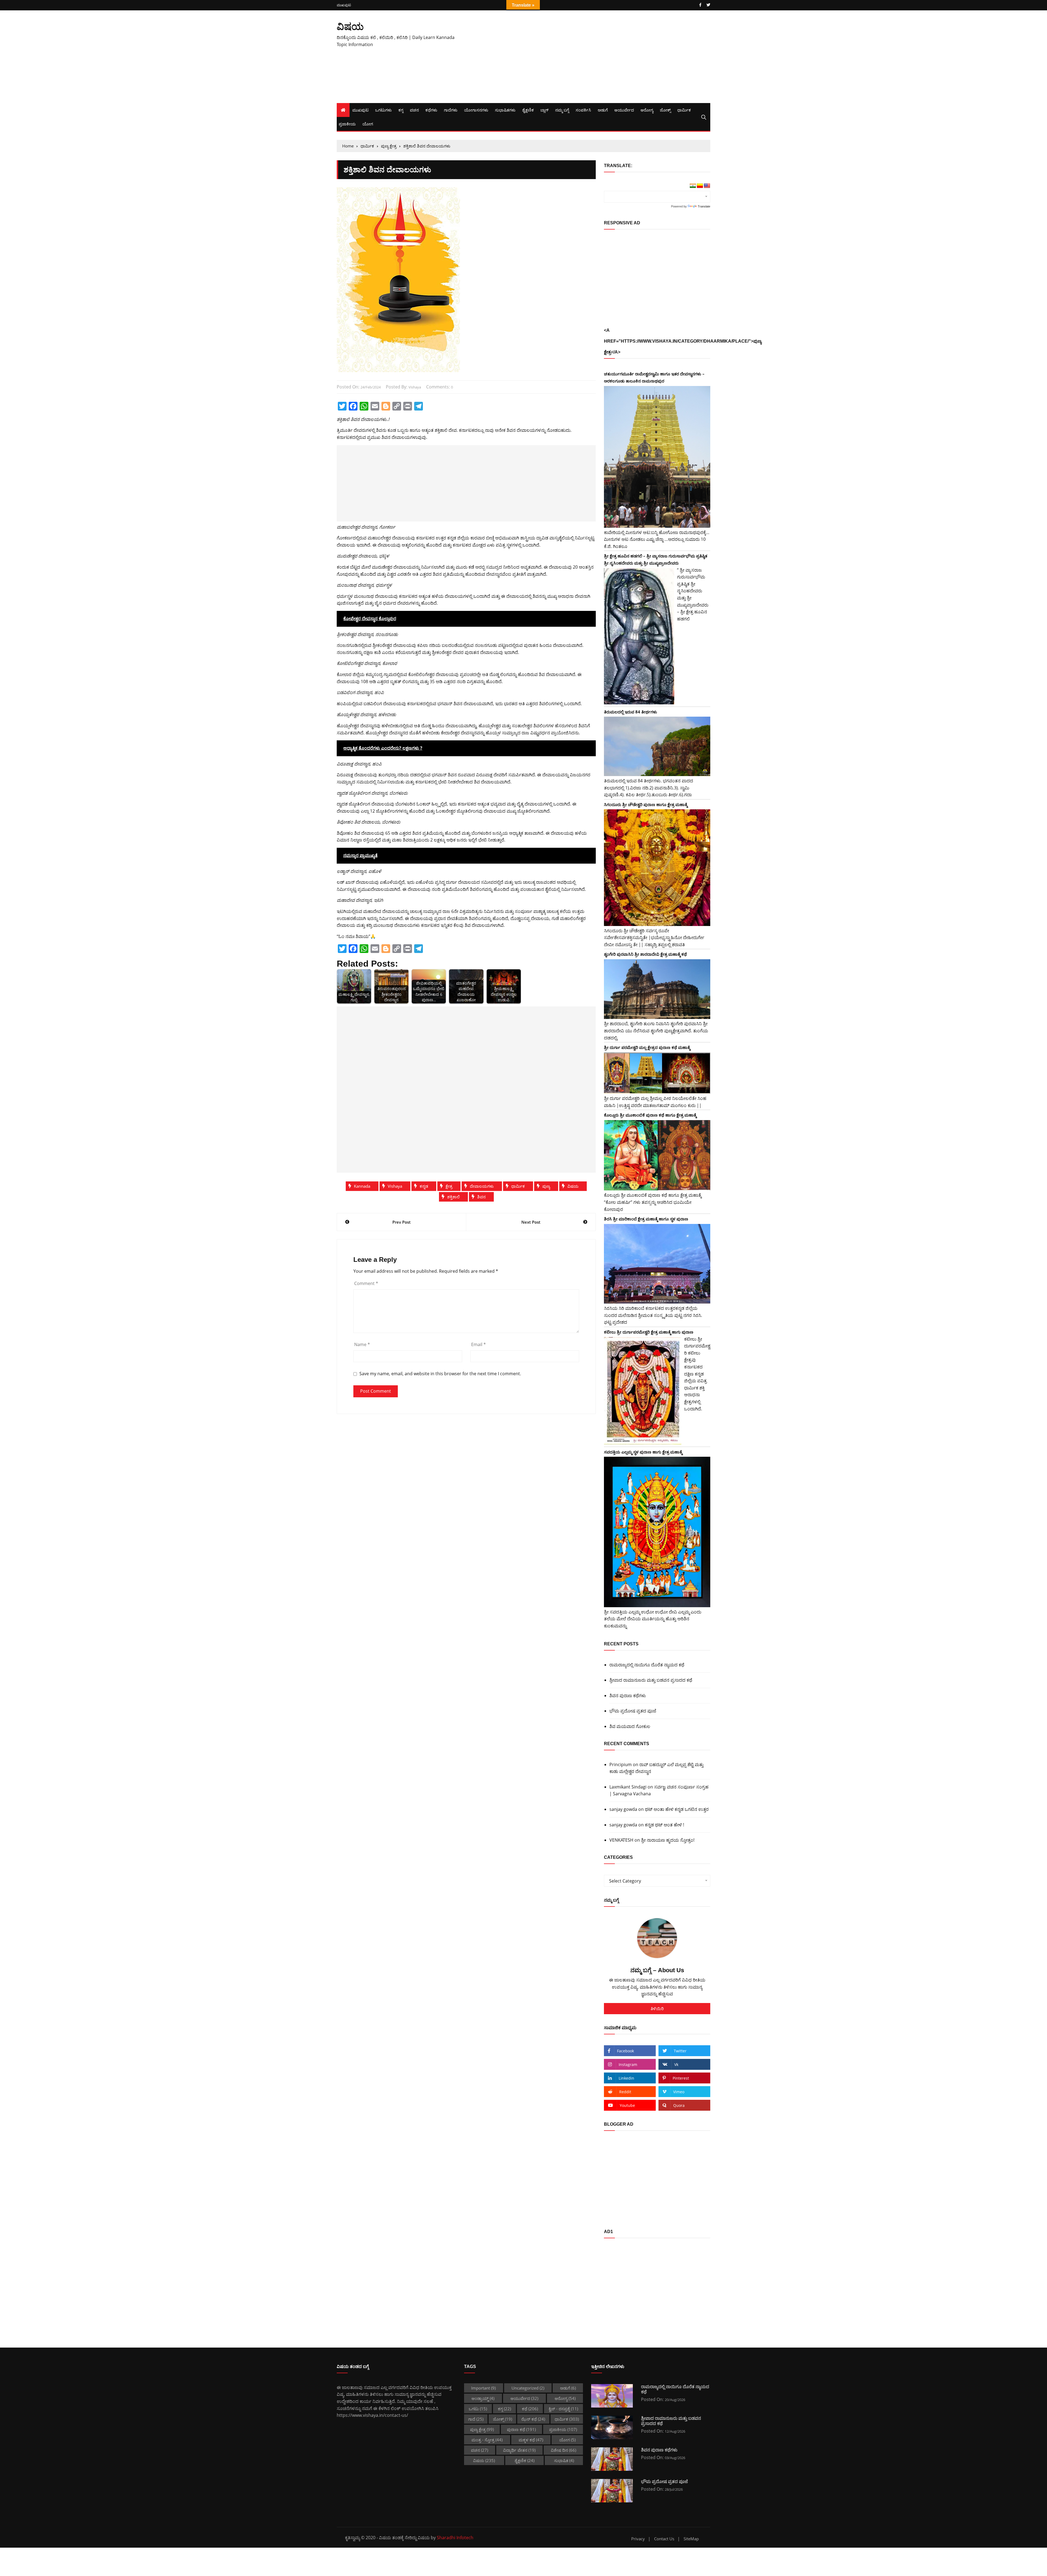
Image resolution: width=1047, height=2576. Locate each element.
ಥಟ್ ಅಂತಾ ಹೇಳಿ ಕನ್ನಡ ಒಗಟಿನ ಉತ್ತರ (677, 1809)
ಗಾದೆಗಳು (451, 110)
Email (479, 1344)
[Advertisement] (587, 57)
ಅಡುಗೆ (603, 110)
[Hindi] (693, 186)
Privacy (638, 2539)
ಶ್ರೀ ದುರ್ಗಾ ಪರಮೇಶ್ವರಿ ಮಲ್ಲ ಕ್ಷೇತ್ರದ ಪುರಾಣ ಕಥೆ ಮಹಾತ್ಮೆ (647, 1047)
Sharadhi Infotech (455, 2538)
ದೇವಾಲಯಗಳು (482, 1186)
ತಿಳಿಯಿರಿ (657, 2008)
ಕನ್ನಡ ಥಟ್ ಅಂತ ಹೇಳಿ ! (664, 1825)
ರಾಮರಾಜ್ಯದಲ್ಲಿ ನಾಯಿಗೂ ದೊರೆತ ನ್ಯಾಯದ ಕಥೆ (647, 1665)
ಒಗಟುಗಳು (383, 110)
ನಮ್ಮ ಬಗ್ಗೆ (562, 110)
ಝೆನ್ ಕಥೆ (533, 2419)
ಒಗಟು (478, 2409)
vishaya (415, 387)
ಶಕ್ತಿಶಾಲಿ (453, 1197)
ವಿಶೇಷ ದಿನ (563, 2450)
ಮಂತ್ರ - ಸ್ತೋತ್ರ (487, 2440)
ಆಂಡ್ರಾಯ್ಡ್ (483, 2398)
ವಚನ (414, 110)
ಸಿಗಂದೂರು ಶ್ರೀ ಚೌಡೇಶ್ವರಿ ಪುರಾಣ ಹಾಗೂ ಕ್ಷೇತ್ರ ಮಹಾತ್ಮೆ (646, 804)
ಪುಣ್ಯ (546, 1186)
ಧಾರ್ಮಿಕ (684, 110)
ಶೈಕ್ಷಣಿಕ (528, 110)
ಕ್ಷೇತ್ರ (449, 1186)
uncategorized (528, 2388)
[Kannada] (700, 186)
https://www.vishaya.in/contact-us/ (372, 2415)
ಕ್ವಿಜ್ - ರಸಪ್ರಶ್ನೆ (563, 2409)
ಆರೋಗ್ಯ (647, 110)
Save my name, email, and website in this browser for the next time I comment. (440, 1374)
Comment (366, 1283)
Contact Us (664, 2539)
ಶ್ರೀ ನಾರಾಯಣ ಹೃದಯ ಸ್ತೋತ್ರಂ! (668, 1840)
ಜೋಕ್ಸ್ (665, 110)
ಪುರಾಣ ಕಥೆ (521, 2429)
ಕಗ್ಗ (401, 110)
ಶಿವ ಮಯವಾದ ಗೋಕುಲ (630, 1726)
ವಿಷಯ (350, 26)
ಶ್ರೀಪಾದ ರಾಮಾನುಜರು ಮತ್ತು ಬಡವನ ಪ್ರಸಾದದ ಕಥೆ (651, 1680)
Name (362, 1344)
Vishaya (395, 1186)
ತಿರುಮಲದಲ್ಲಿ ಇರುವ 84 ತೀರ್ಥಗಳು (631, 712)
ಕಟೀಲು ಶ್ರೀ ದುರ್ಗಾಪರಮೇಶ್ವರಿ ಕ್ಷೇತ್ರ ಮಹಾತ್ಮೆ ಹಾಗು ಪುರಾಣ (649, 1332)
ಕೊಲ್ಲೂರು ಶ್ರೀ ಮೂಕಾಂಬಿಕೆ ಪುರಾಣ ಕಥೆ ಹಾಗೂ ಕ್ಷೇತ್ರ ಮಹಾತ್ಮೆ (650, 1115)
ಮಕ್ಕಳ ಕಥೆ (531, 2440)
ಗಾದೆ (476, 2419)
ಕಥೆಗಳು (431, 110)
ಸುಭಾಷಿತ (564, 2460)
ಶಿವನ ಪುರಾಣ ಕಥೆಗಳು (628, 1696)
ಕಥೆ (530, 2409)
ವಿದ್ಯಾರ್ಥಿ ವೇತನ (519, 2450)
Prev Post (401, 1222)
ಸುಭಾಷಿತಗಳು (505, 110)
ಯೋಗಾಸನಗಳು (476, 110)
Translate (704, 206)
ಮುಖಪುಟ (344, 5)
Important (483, 2388)
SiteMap (691, 2539)
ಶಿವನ (481, 1197)
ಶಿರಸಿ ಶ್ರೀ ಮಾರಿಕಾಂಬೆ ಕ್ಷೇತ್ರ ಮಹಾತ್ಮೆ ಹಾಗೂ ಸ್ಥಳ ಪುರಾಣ (646, 1219)
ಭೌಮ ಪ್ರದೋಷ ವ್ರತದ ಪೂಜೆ (633, 1711)
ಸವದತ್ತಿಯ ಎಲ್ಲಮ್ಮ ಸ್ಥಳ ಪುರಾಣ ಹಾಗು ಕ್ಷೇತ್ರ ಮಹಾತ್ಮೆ (643, 1452)
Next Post (531, 1222)
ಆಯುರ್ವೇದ (624, 110)
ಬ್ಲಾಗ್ (544, 110)
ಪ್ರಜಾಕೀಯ (347, 124)
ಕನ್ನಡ (424, 1186)
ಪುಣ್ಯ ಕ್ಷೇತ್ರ (482, 2429)
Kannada (362, 1186)
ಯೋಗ (368, 124)
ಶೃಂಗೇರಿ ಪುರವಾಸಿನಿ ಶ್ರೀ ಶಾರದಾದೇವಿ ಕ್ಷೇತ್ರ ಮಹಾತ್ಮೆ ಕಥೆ (645, 954)
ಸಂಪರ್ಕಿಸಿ (583, 110)
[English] (707, 186)
